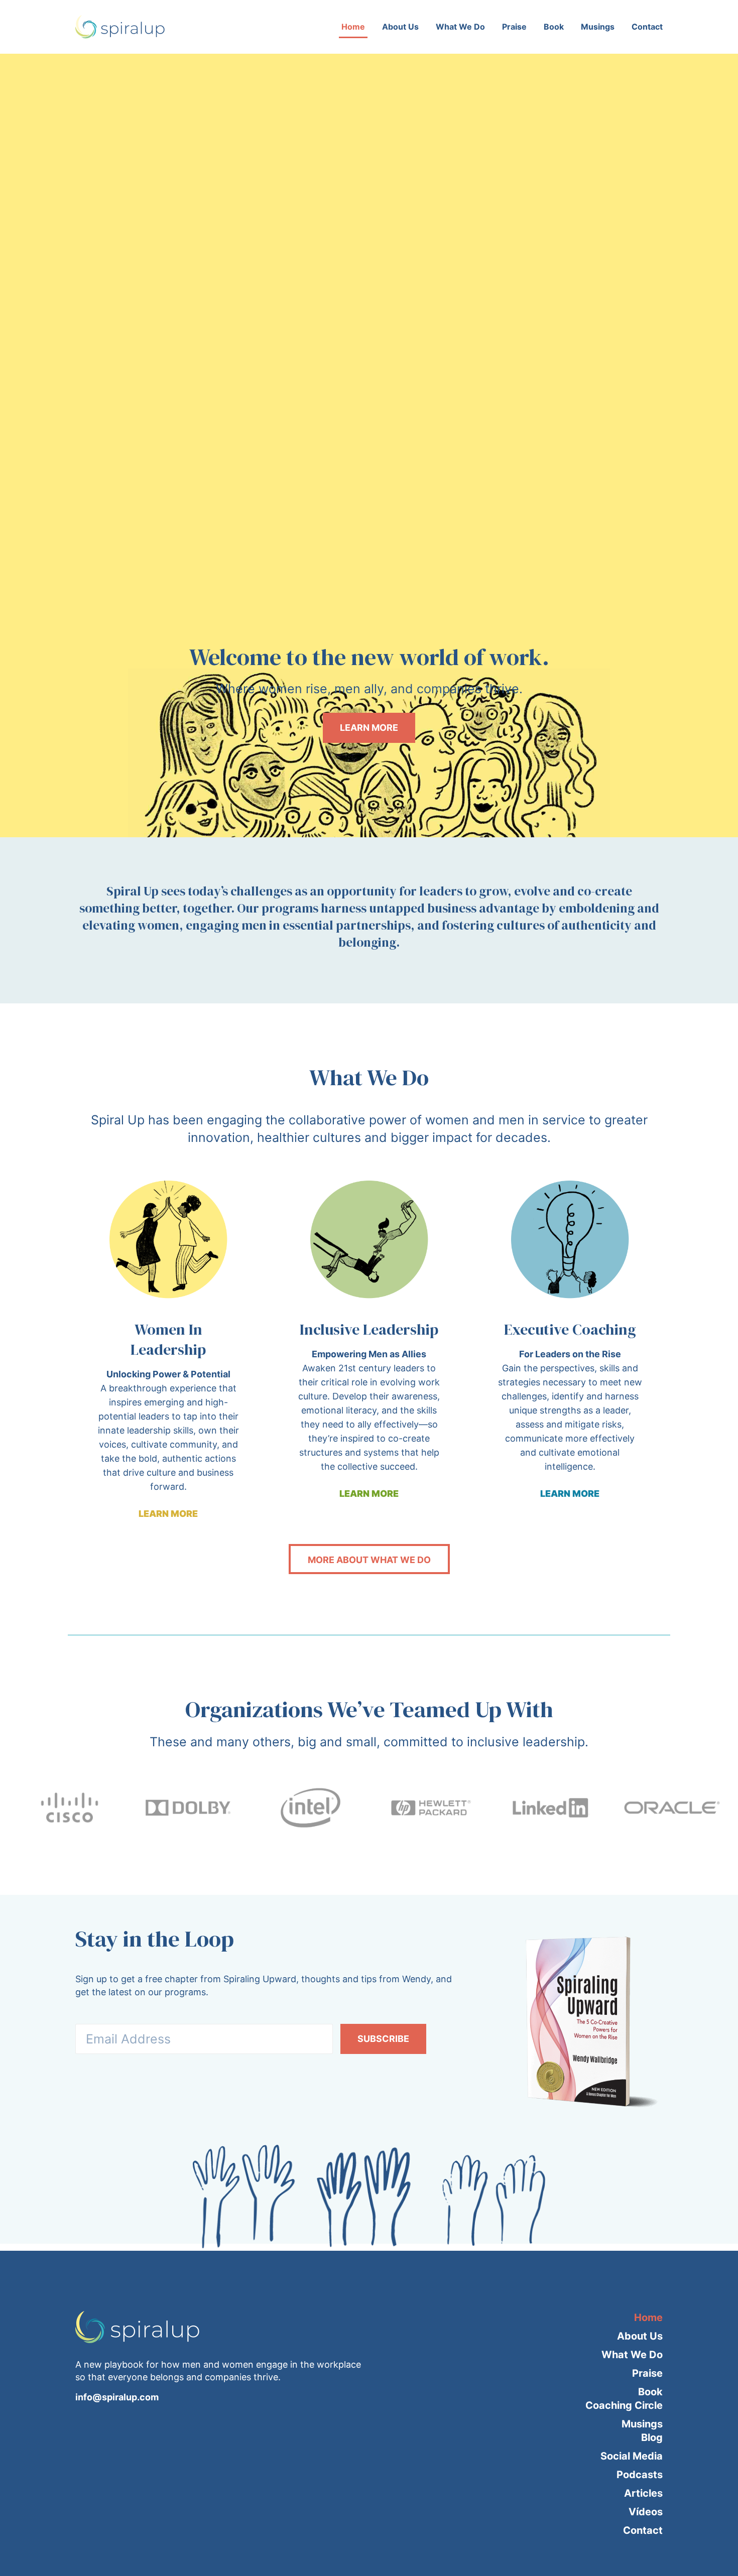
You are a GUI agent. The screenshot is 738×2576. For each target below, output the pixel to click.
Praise (514, 27)
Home (353, 27)
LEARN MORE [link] (369, 728)
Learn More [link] (168, 1514)
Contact (647, 27)
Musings (598, 27)
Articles (643, 2493)
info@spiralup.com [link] (117, 2397)
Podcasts (640, 2475)
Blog (652, 2437)
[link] (168, 1239)
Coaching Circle (624, 2405)
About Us (400, 27)
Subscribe (383, 2039)
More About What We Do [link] (369, 1560)
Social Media (632, 2456)
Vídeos (646, 2512)
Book (554, 27)
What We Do (460, 27)
